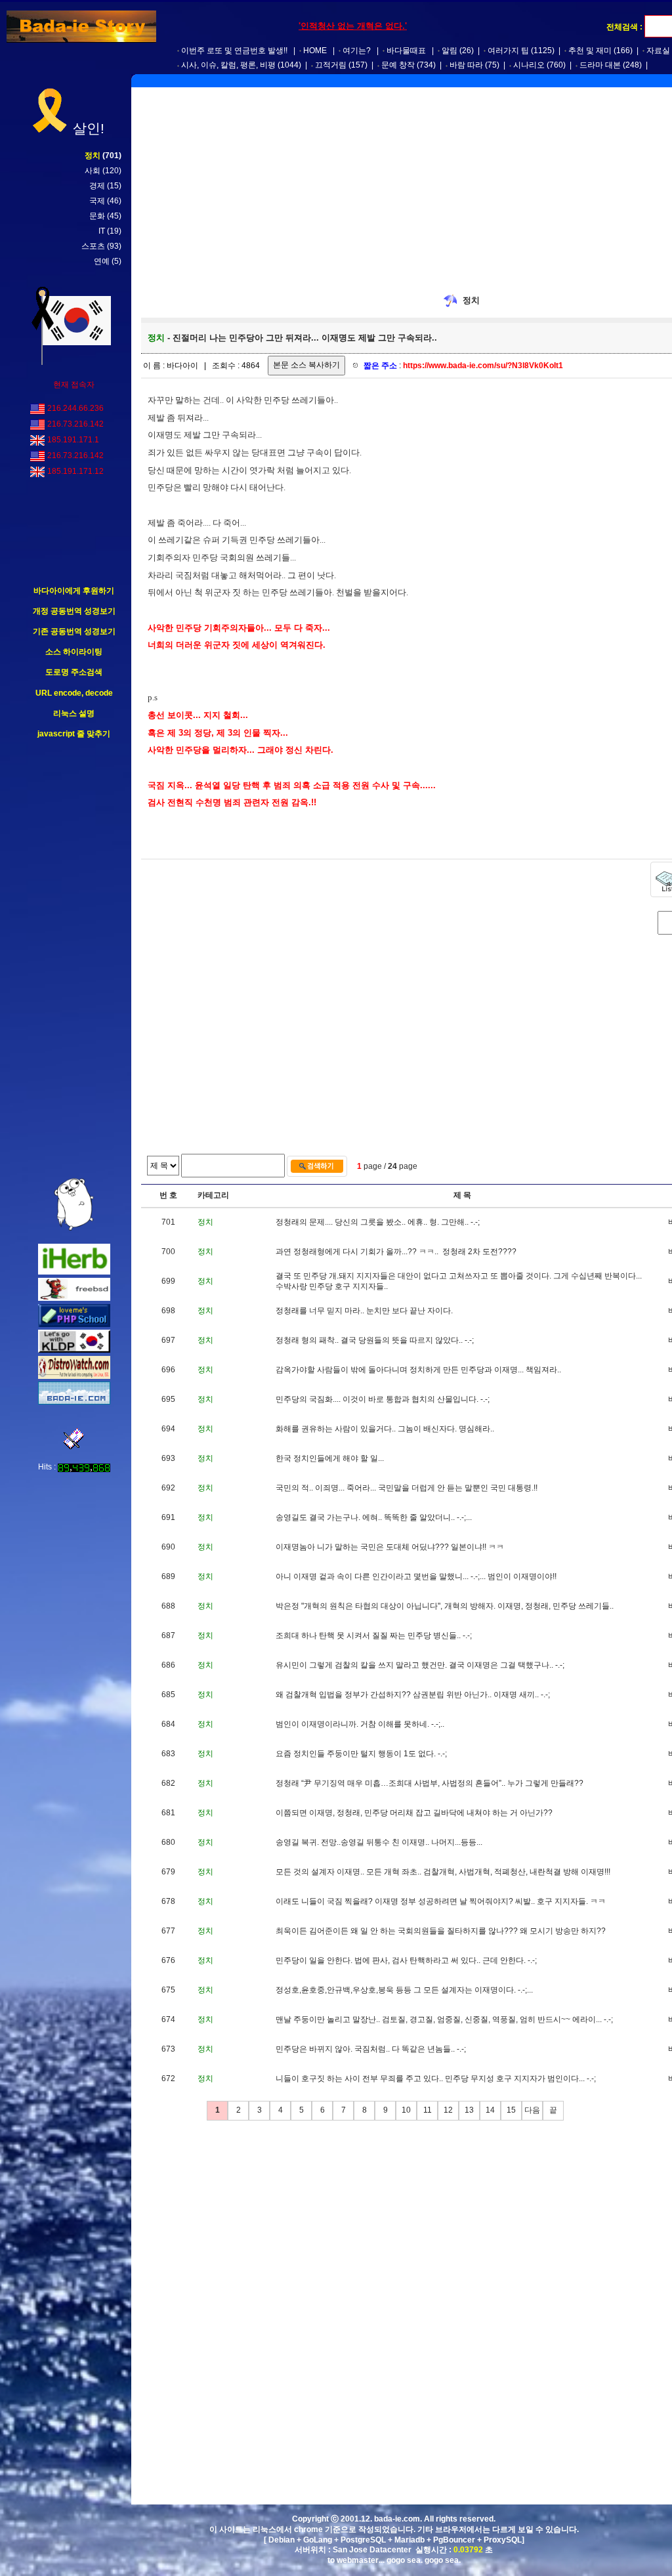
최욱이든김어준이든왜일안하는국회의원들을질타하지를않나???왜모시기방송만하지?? (441, 1931)
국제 (97, 201)
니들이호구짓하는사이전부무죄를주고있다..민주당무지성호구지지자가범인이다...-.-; (436, 2079)
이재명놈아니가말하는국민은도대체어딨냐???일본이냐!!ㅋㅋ (390, 1547)
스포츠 (93, 246)
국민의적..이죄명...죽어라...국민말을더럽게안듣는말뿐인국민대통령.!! (407, 1488)
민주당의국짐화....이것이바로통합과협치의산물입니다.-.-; (383, 1399)
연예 (102, 261)
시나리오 (529, 65)
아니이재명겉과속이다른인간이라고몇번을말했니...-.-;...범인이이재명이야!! (416, 1576)
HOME (315, 51)
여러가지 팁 (508, 51)
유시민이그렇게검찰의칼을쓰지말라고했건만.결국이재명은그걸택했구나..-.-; (420, 1665)
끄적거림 (331, 65)
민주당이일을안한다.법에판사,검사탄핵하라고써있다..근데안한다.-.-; (406, 1960)
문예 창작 (398, 65)
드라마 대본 (600, 65)
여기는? (357, 51)
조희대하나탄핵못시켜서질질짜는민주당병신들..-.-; (374, 1636)
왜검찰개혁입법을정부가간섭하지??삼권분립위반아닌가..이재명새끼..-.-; (413, 1695)
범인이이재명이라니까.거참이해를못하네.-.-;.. (360, 1724)
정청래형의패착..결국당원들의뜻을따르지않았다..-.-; (375, 1340)
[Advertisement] (74, 959)
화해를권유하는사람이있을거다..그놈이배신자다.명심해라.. (385, 1429)
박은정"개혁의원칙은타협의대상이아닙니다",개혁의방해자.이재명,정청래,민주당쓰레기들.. (445, 1606)
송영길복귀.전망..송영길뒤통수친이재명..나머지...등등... (379, 1842)
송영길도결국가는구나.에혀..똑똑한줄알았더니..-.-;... (374, 1517)
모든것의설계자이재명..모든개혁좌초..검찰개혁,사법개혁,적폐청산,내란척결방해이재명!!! (443, 1872)
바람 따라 (466, 65)
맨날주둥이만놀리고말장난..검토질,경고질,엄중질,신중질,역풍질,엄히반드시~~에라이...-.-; (444, 2019)
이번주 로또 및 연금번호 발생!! (234, 51)
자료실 (658, 51)
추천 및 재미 (590, 51)
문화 (97, 216)
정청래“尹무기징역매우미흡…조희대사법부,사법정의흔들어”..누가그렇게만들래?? (430, 1783)
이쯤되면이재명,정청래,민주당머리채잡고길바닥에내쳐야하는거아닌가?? (414, 1813)
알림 (450, 51)
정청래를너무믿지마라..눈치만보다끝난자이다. (364, 1311)
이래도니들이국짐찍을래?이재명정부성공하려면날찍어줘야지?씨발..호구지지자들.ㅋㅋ (441, 1901)
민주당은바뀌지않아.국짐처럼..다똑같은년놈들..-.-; (371, 2049)
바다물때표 (406, 51)
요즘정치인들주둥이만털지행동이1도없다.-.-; (361, 1754)
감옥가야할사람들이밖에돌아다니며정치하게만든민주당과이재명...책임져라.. (418, 1370)
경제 (97, 186)
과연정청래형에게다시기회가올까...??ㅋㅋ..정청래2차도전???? (396, 1252)
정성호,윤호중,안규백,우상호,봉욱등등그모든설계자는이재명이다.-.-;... (404, 1990)
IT (102, 231)
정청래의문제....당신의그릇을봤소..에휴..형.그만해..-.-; (378, 1222)
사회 (93, 171)
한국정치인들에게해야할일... (330, 1458)
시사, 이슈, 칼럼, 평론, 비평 (228, 65)
